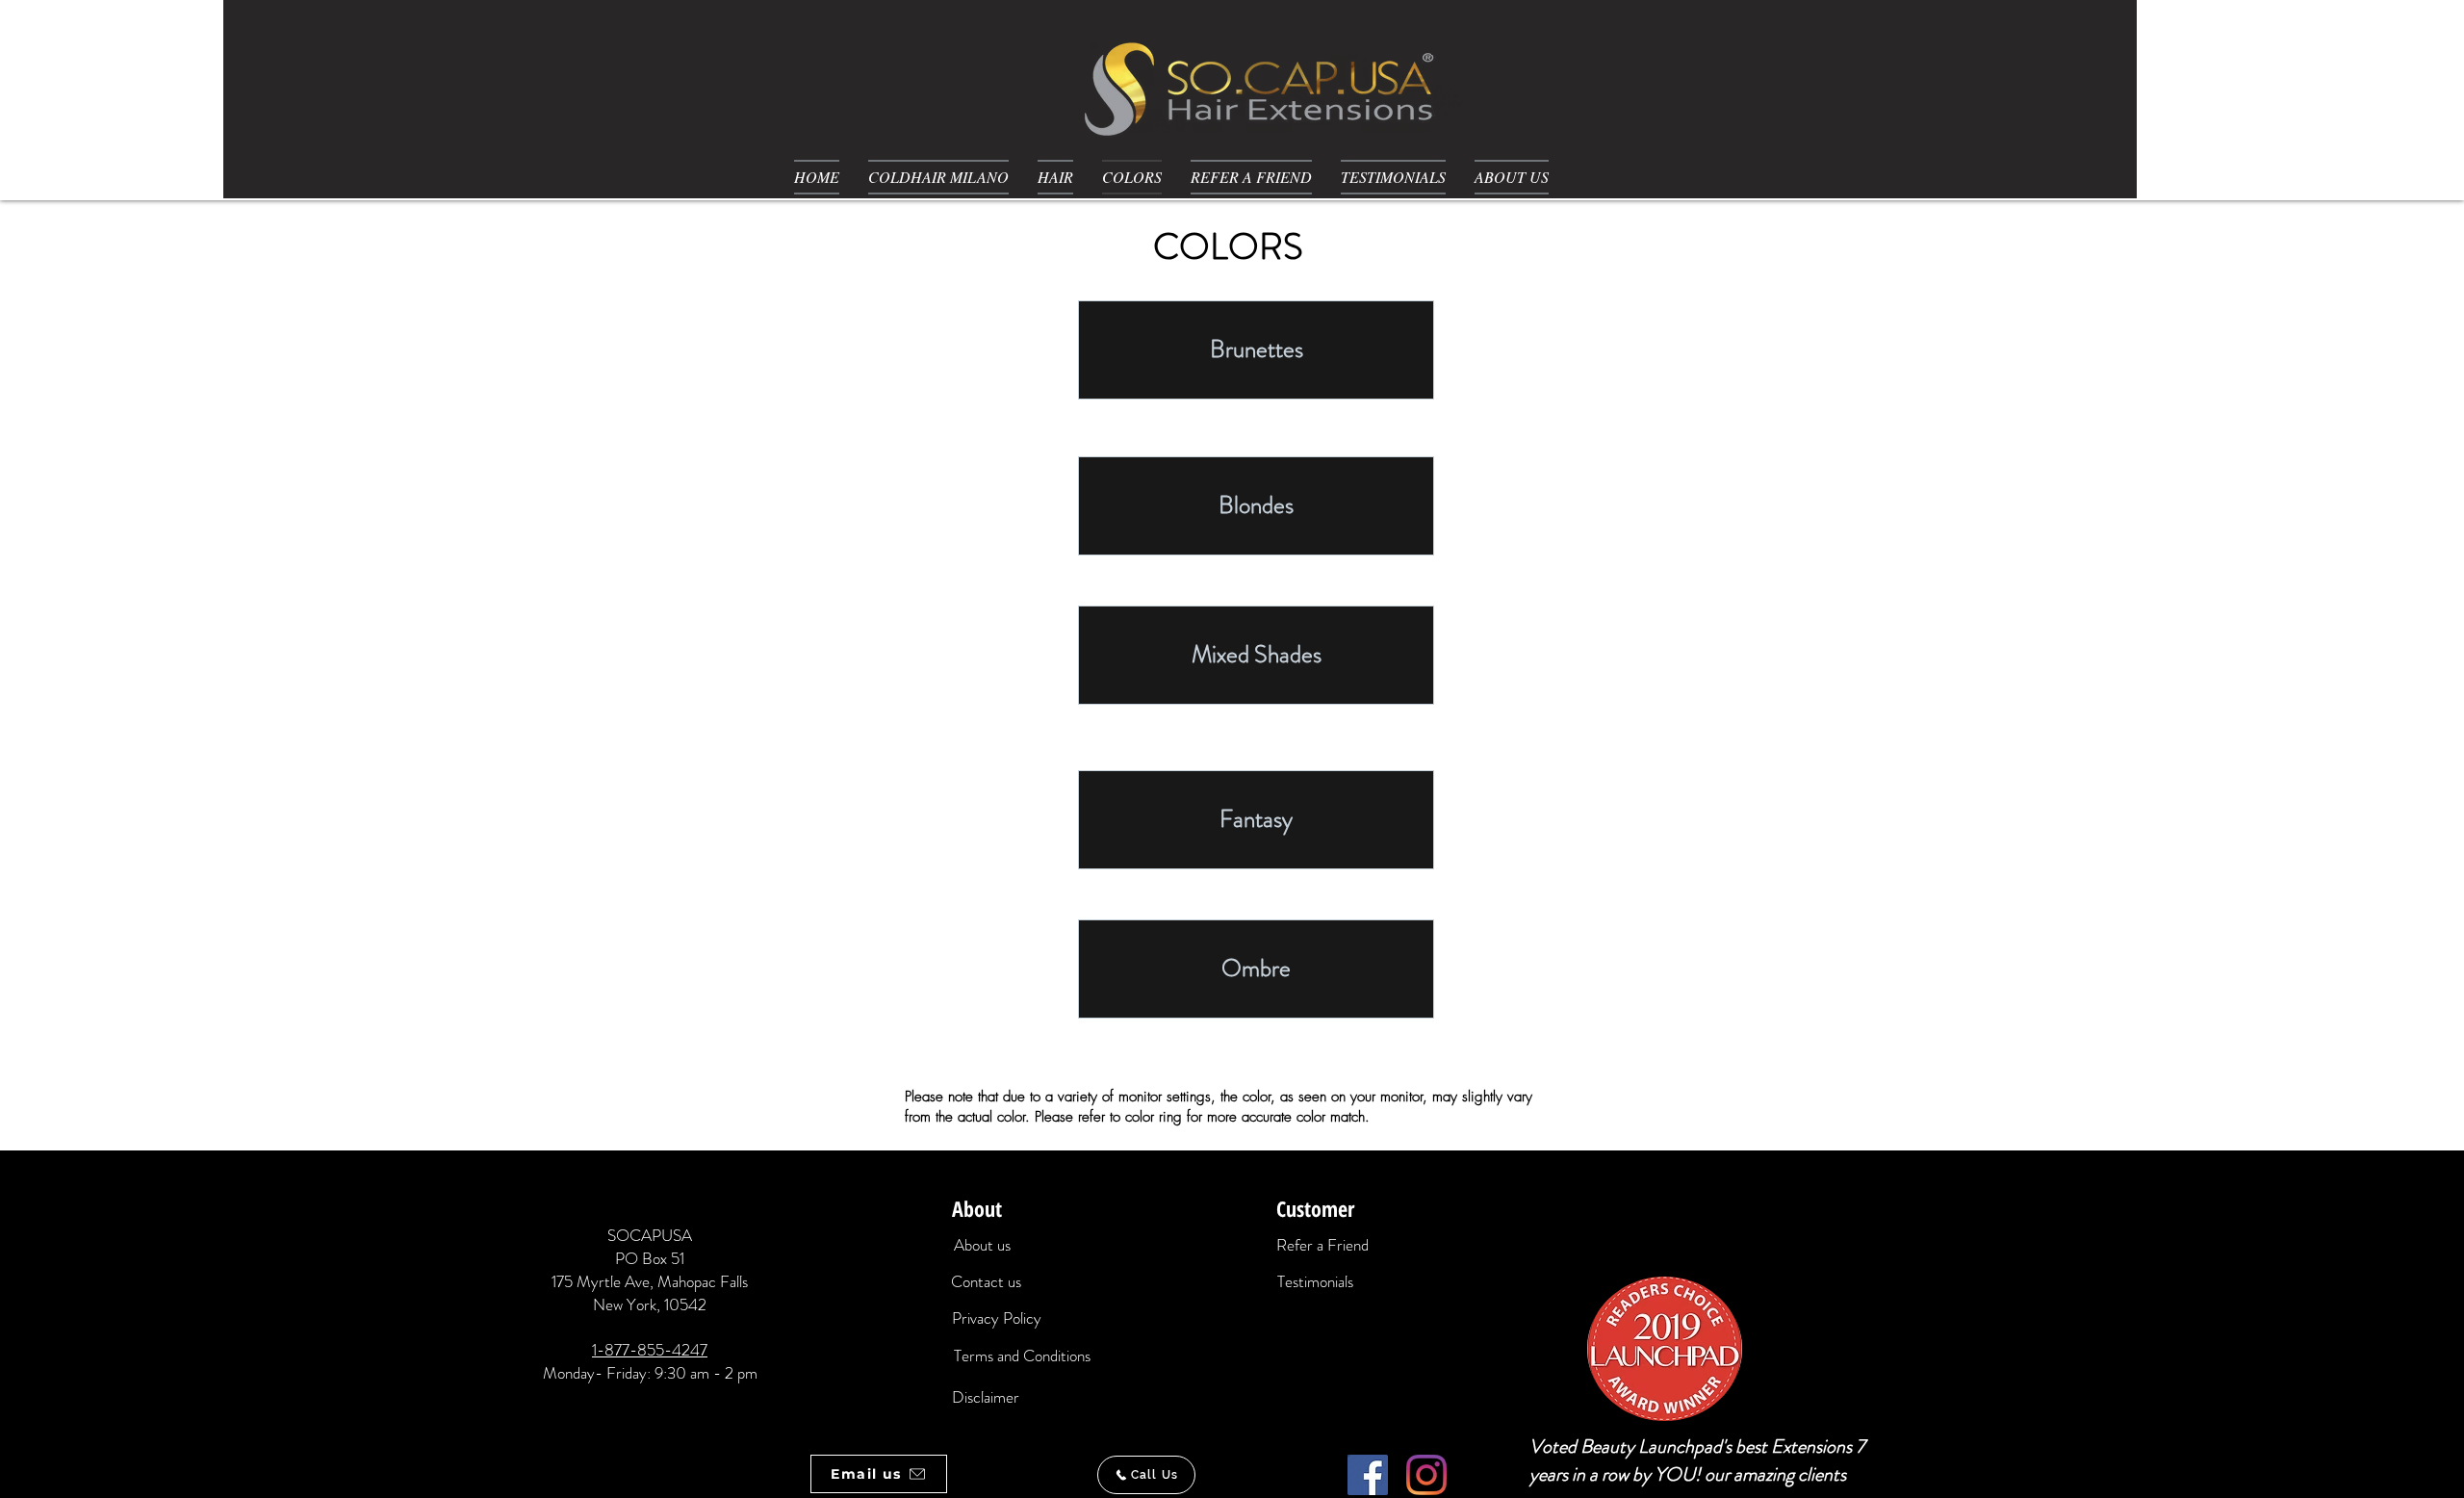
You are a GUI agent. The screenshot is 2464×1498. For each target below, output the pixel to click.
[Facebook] (1368, 1475)
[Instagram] (1426, 1475)
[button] (1055, 177)
